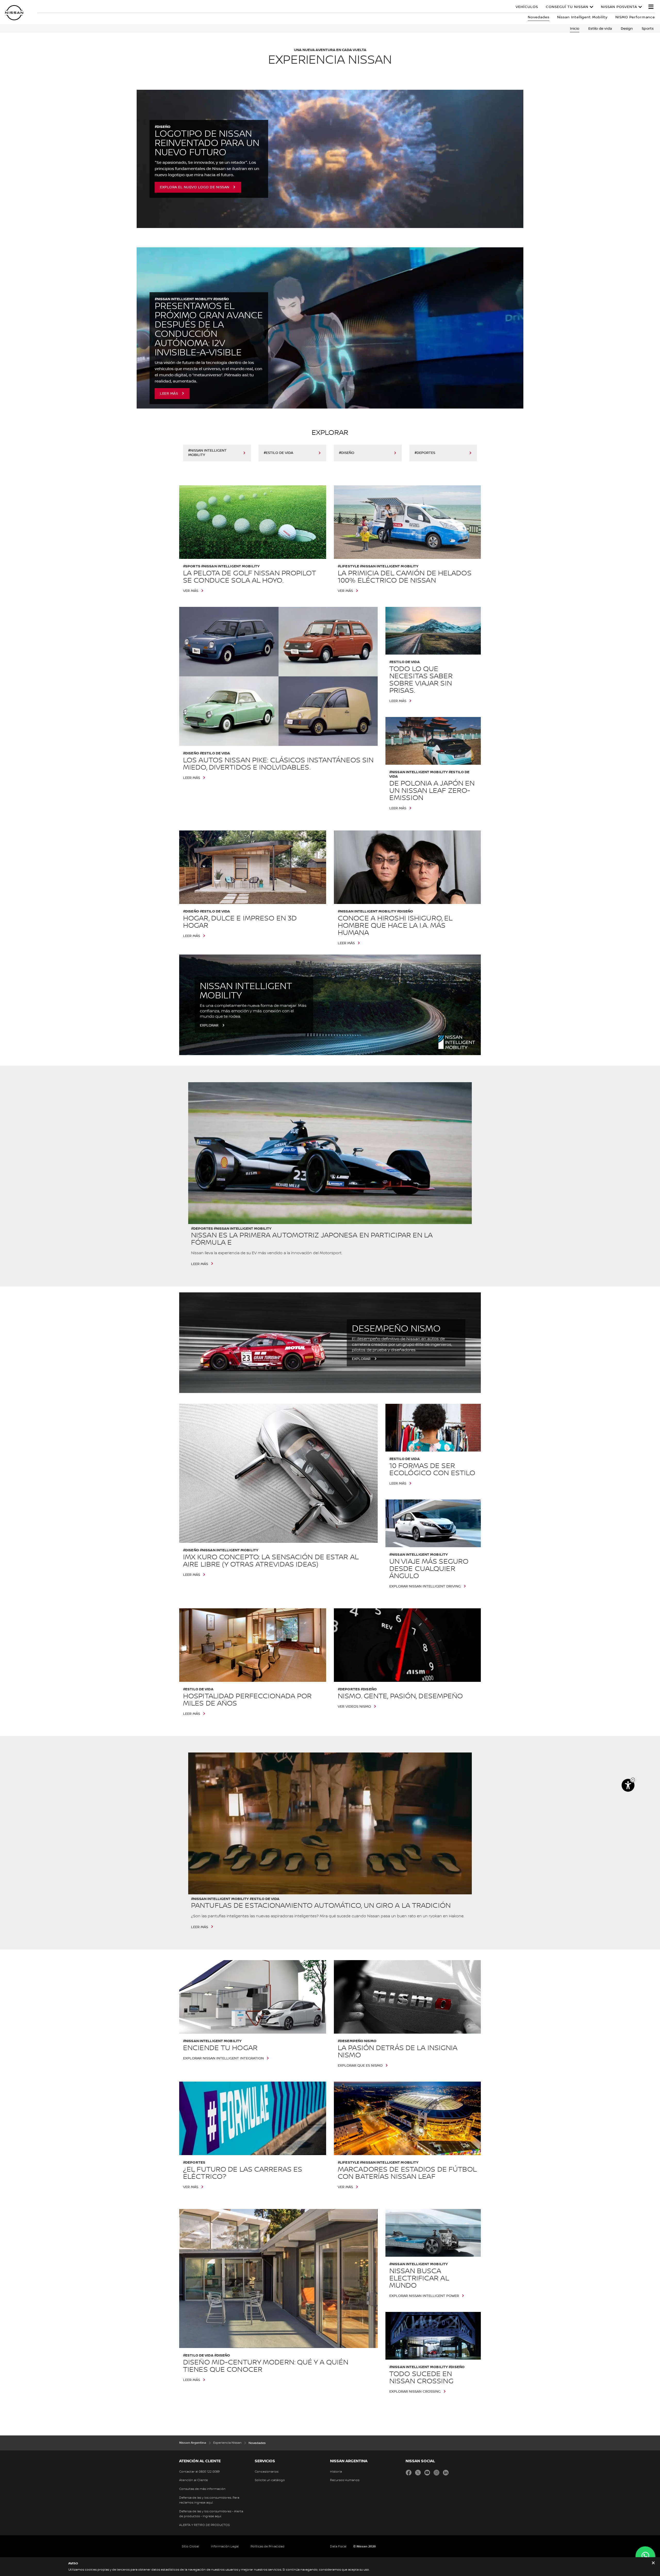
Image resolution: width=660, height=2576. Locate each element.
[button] (651, 7)
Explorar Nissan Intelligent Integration (223, 2058)
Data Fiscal (338, 2546)
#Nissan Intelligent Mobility (207, 453)
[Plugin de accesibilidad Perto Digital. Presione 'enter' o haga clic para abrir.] (628, 1785)
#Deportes (425, 453)
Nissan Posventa (619, 7)
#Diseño (347, 453)
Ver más (191, 591)
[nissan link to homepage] (14, 13)
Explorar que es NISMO (360, 2066)
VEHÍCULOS (527, 7)
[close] (653, 2563)
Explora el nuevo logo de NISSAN (195, 187)
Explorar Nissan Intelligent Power (424, 2296)
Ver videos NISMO (354, 1707)
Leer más (169, 394)
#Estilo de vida (278, 453)
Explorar (209, 1025)
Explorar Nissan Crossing (415, 2392)
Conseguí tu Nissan (567, 7)
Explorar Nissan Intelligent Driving (425, 1586)
